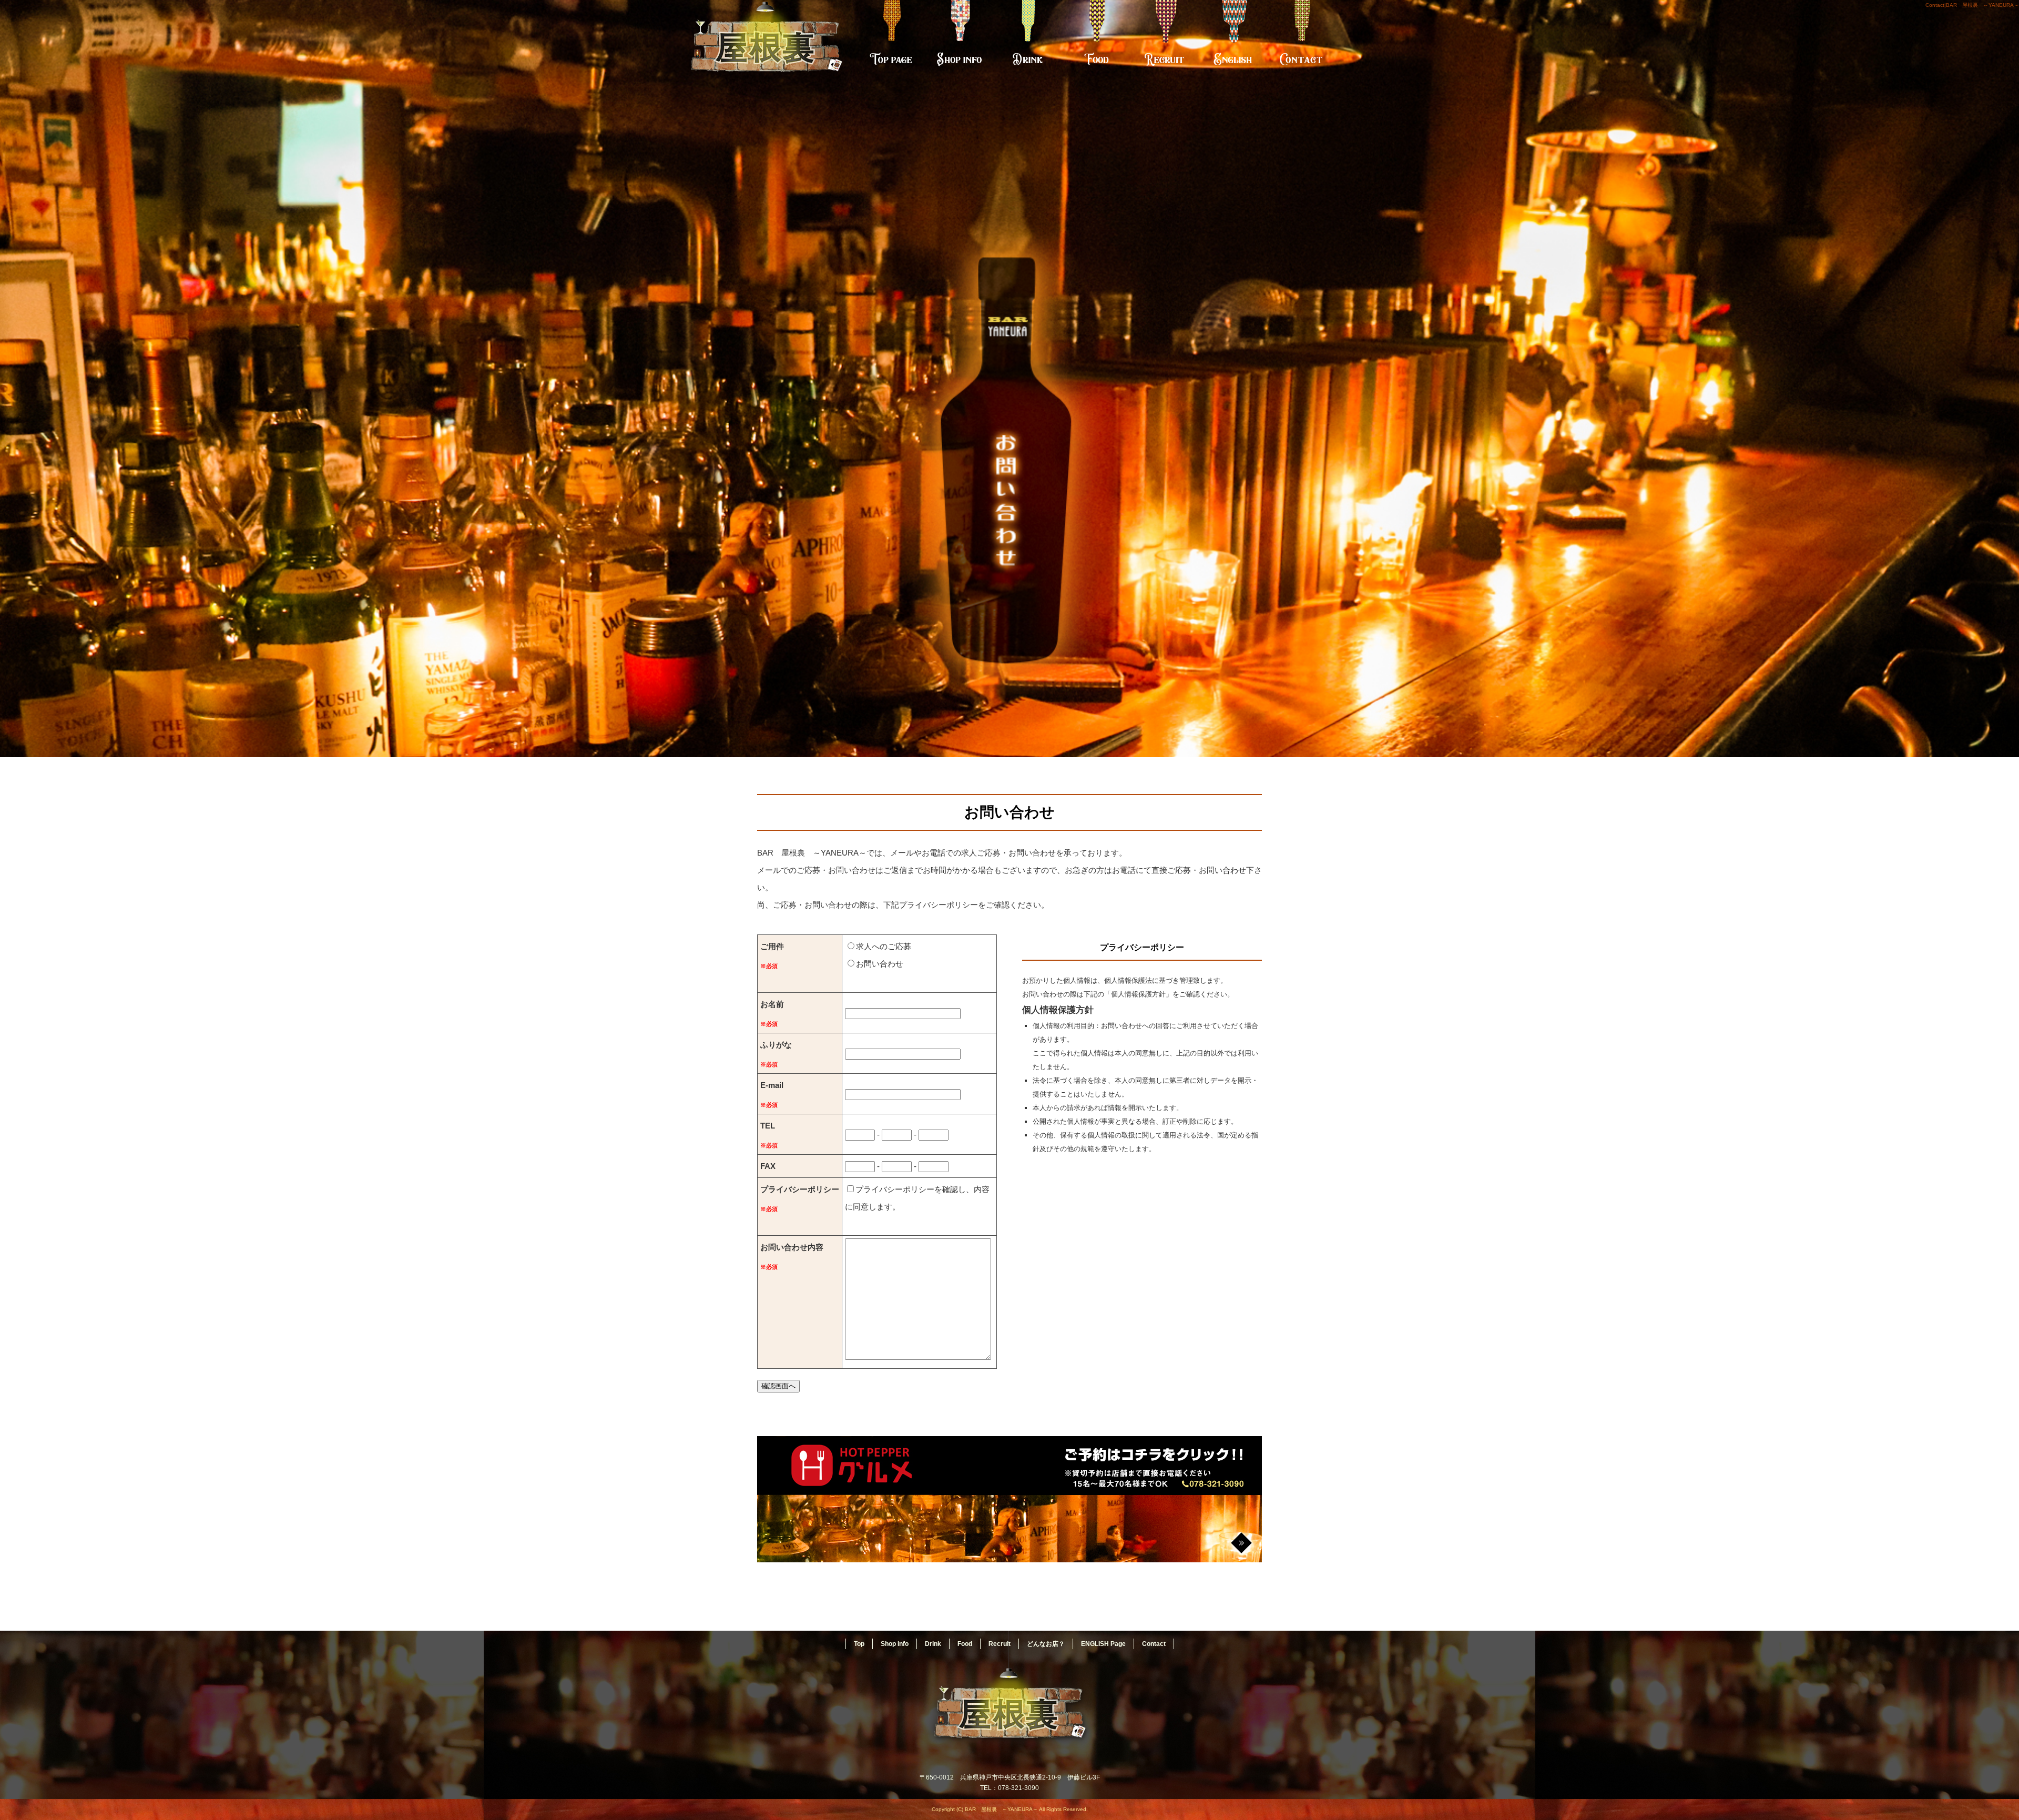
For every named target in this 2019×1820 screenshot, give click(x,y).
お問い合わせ (880, 964)
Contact (1301, 39)
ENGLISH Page (1233, 39)
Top (891, 39)
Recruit (1165, 39)
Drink (1028, 39)
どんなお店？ (1046, 1644)
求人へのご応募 (884, 946)
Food (1096, 39)
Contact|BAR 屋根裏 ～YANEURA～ (1972, 5)
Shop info (960, 39)
